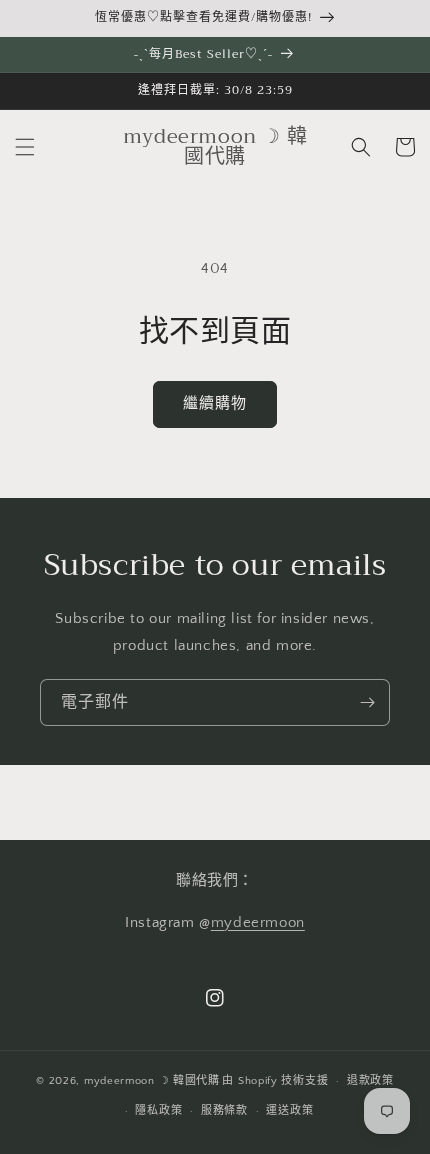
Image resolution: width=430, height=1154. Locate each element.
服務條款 (224, 1111)
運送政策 (289, 1111)
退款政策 (370, 1081)
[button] (25, 147)
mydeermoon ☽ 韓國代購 (152, 1081)
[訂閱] (367, 702)
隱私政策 (158, 1111)
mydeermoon (258, 922)
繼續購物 (215, 403)
